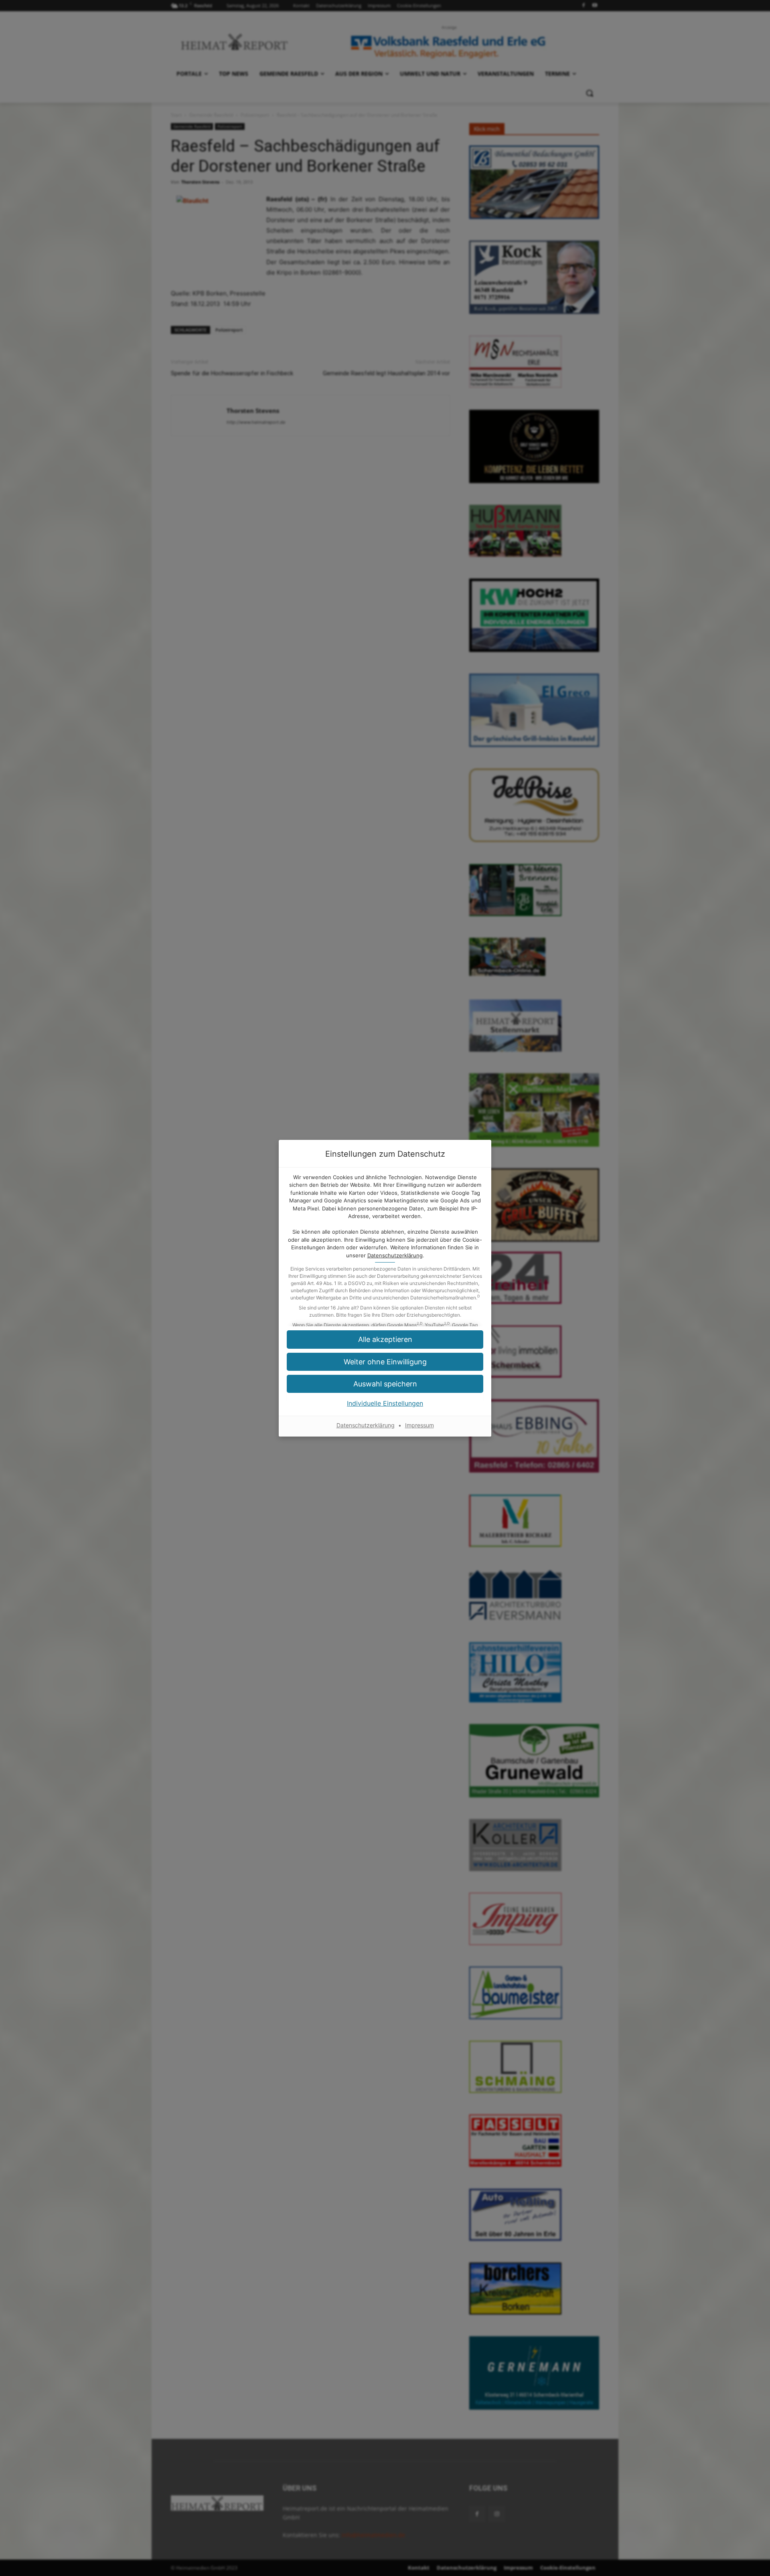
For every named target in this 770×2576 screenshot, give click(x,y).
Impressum (419, 1425)
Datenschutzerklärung (395, 1255)
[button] (385, 1339)
